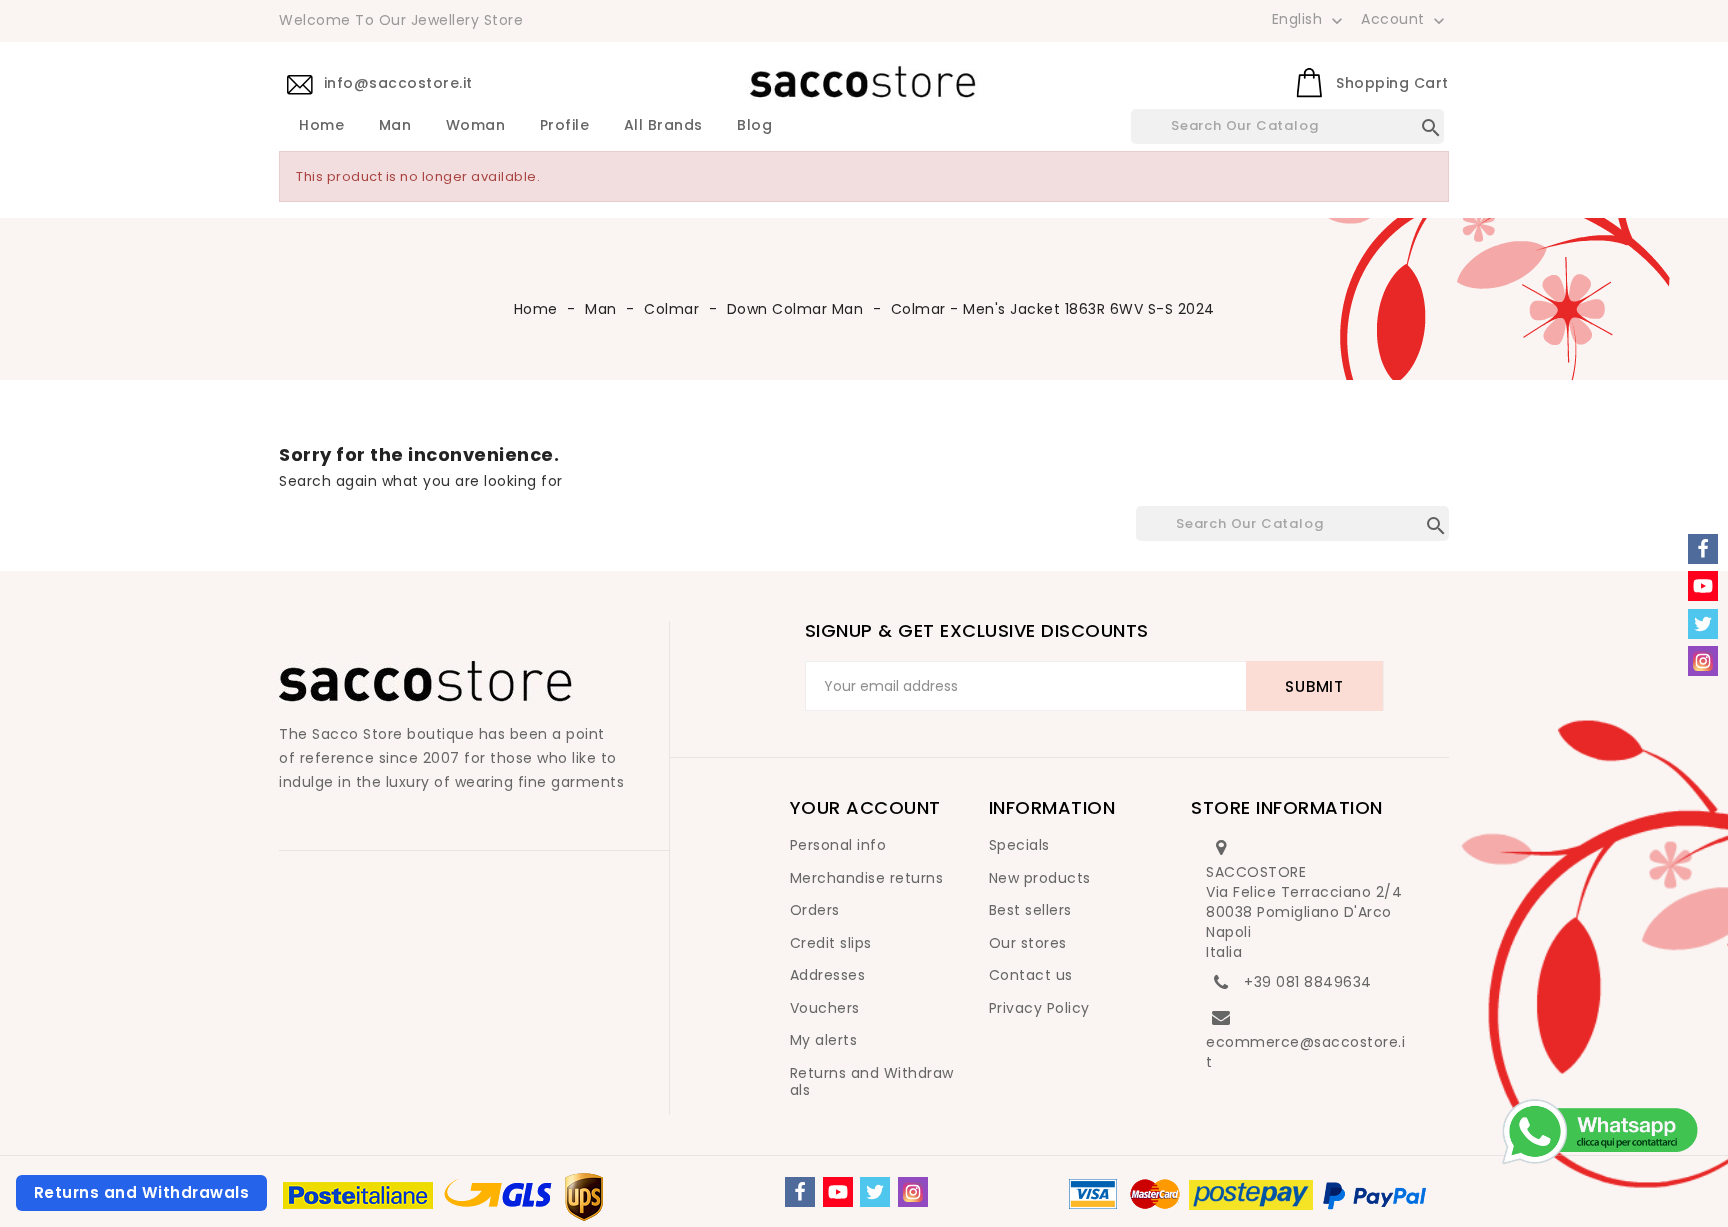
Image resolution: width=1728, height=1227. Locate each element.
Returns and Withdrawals (872, 1082)
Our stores (1028, 943)
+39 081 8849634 (1308, 982)
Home (321, 126)
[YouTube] (838, 1192)
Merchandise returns (867, 878)
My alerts (824, 1040)
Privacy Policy (1039, 1008)
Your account (865, 807)
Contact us (1031, 975)
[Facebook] (800, 1192)
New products (1040, 878)
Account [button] (1405, 20)
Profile (565, 126)
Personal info (838, 845)
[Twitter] (875, 1192)
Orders (815, 910)
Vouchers (825, 1008)
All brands (663, 126)
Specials (1019, 845)
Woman (476, 126)
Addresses (828, 975)
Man (395, 126)
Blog (754, 126)
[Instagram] (913, 1192)
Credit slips (831, 943)
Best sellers (1030, 910)
